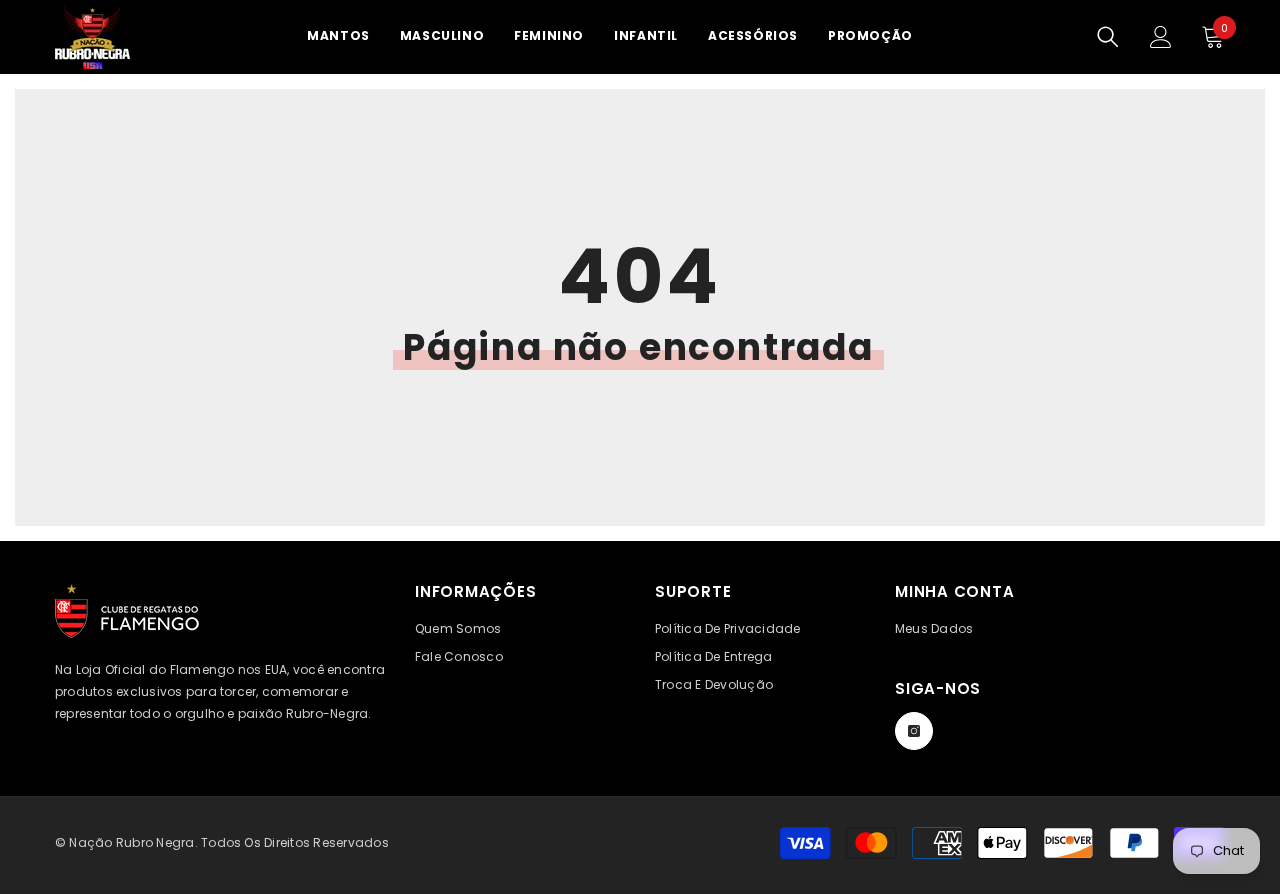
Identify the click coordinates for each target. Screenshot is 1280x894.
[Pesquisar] (1108, 37)
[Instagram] (914, 731)
